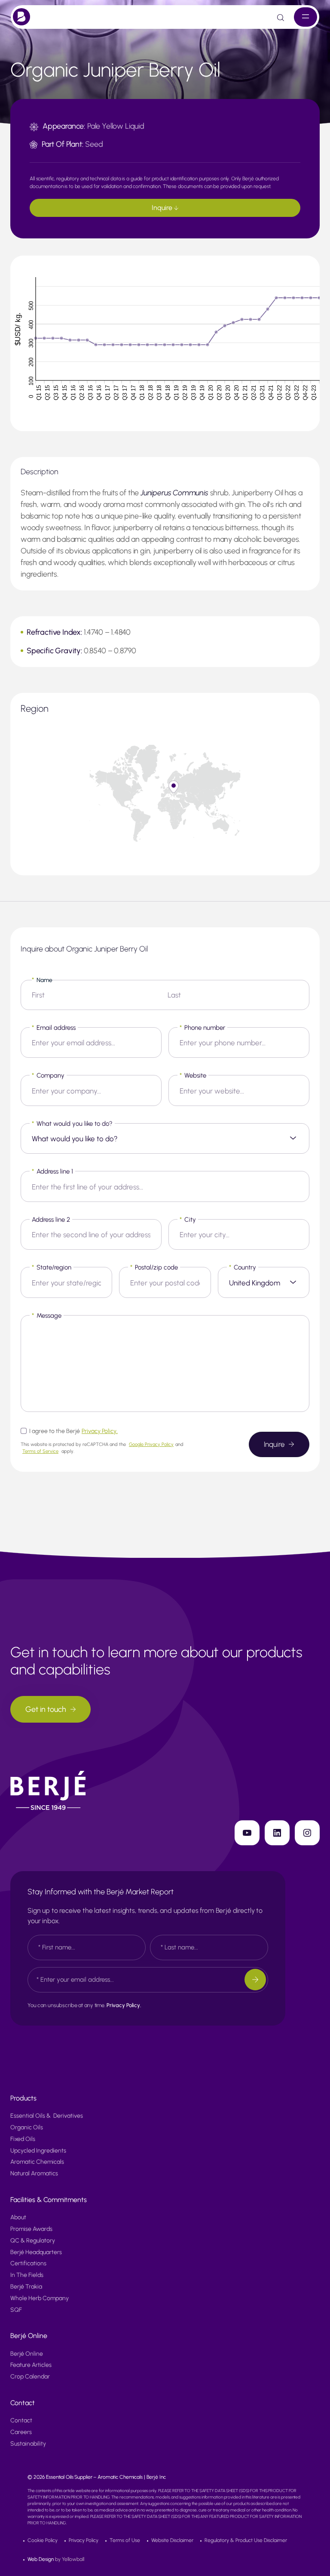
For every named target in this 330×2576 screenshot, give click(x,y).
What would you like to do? (72, 1124)
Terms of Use (125, 2540)
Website (193, 1075)
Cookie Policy (43, 2540)
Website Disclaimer (172, 2540)
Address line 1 (52, 1171)
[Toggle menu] (306, 17)
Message (47, 1316)
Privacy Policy (84, 2540)
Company (48, 1075)
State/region (52, 1267)
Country (243, 1267)
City (188, 1220)
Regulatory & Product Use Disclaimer (246, 2540)
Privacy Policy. (100, 1431)
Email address (54, 1028)
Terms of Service (40, 1451)
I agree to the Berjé (73, 1431)
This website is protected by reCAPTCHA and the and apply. (102, 1448)
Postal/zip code (154, 1267)
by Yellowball (56, 2559)
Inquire (163, 208)
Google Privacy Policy (151, 1444)
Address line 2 (51, 1220)
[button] (174, 787)
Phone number (202, 1028)
